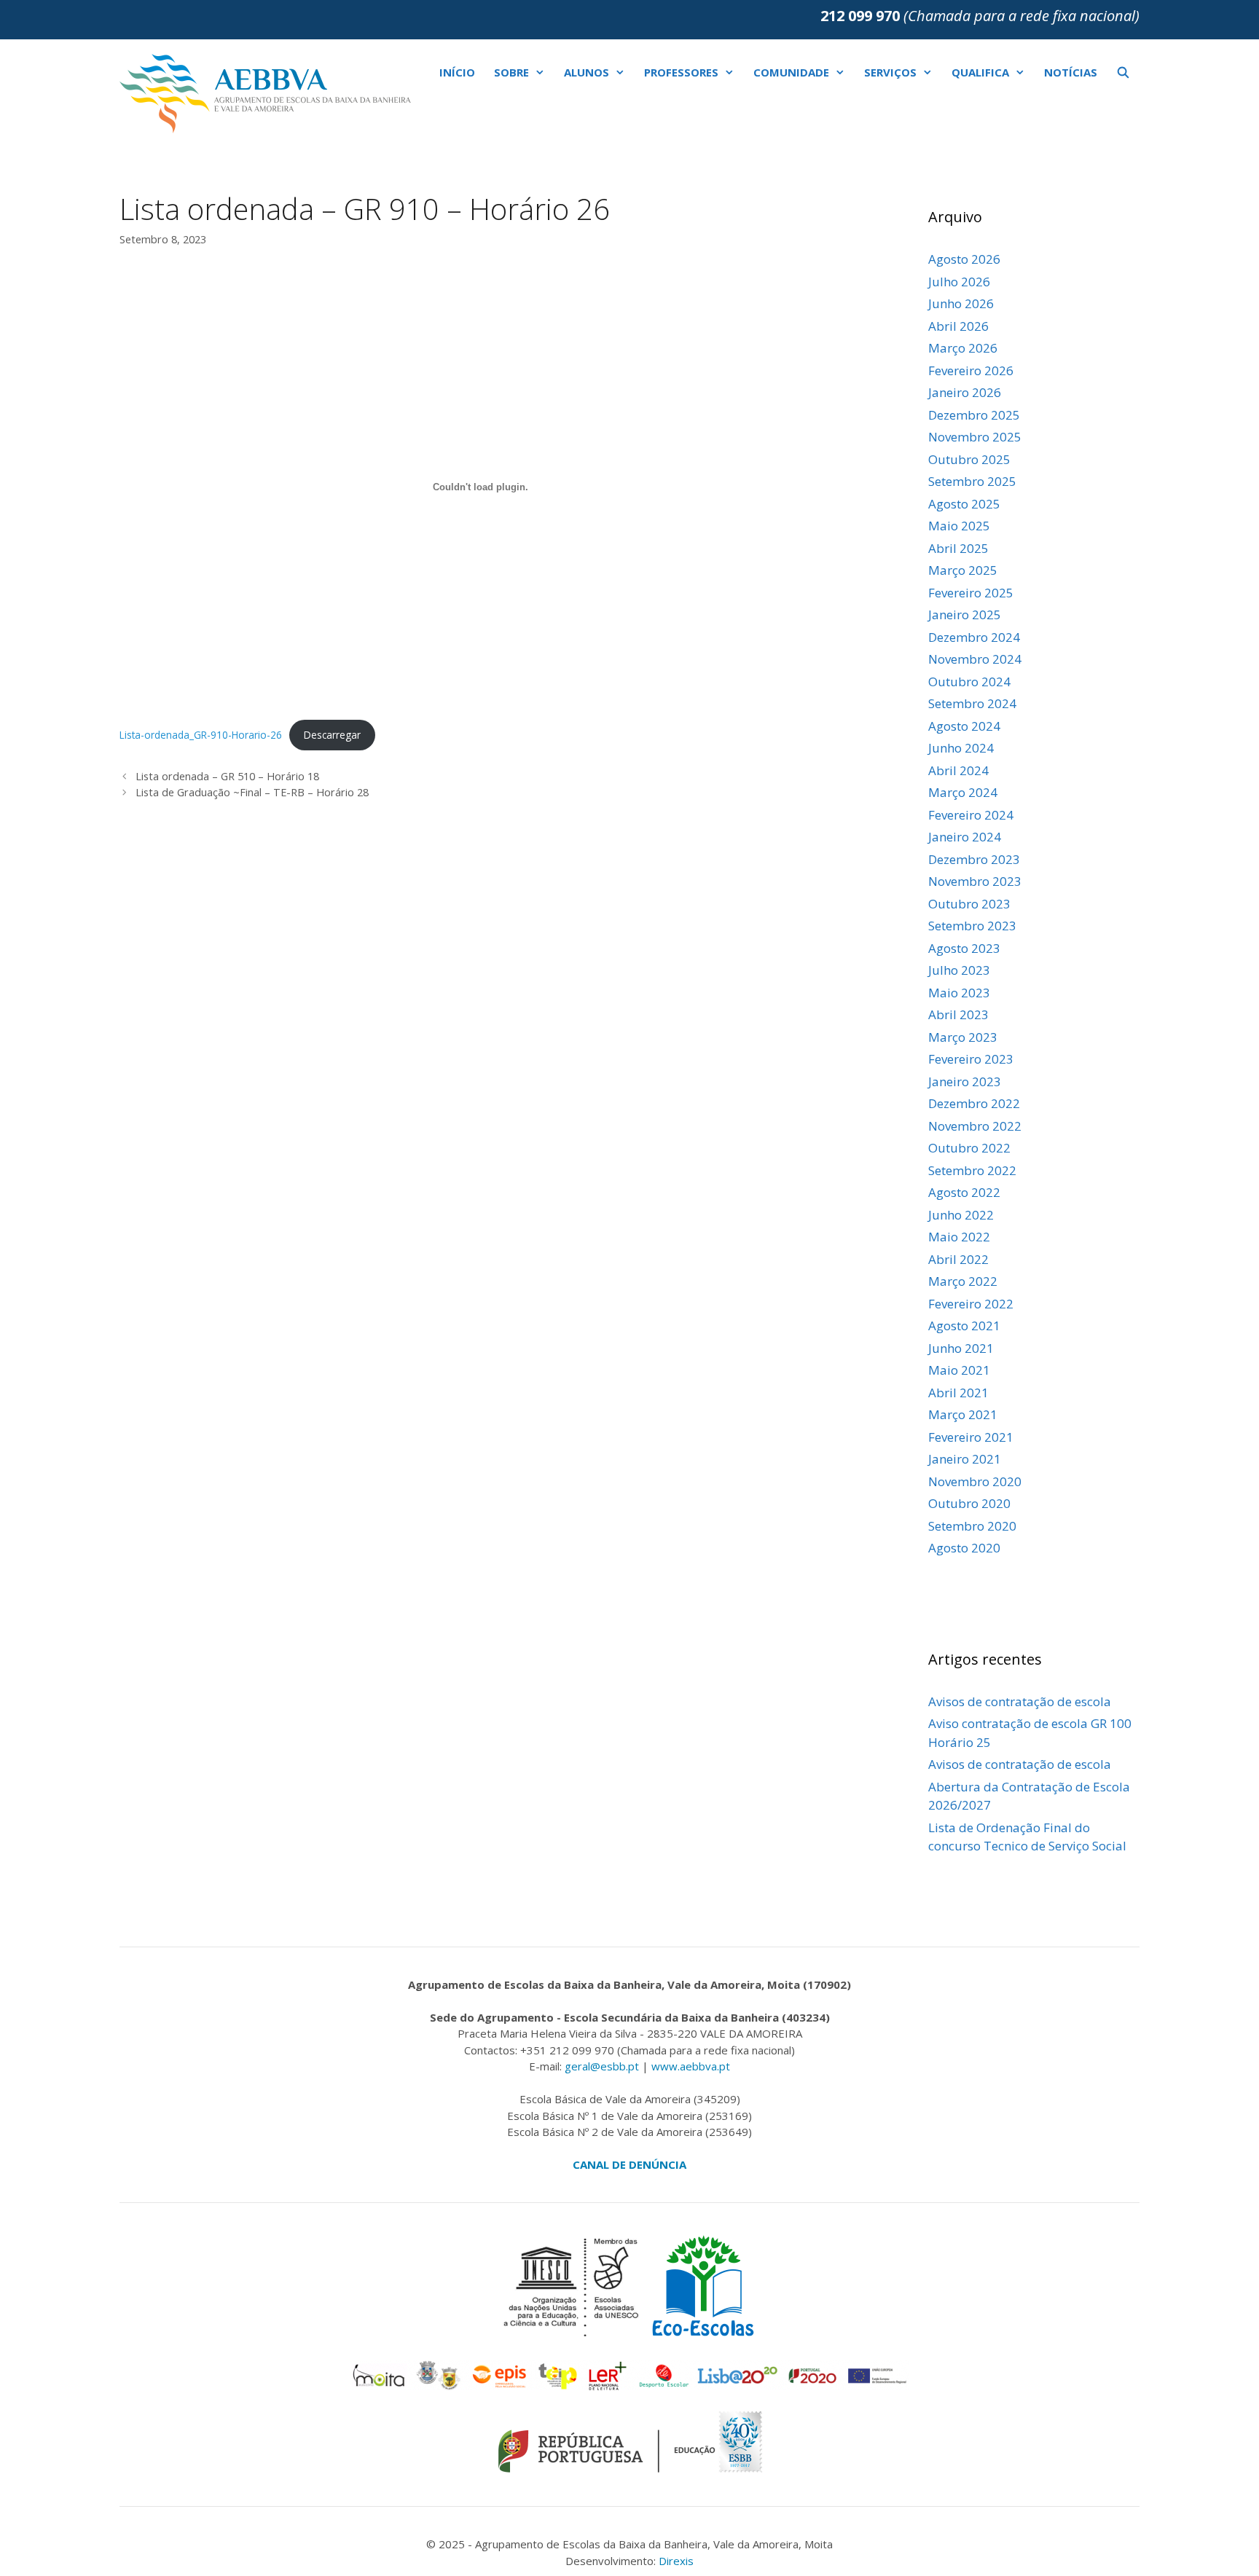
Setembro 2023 (972, 926)
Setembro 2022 (972, 1170)
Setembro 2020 (972, 1526)
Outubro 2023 (969, 904)
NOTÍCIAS (1071, 72)
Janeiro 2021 (965, 1459)
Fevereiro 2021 (971, 1437)
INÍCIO (457, 72)
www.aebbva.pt (691, 2066)
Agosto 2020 (964, 1548)
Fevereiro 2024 (971, 815)
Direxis (676, 2561)
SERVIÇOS (890, 72)
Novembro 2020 (975, 1481)
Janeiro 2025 (965, 614)
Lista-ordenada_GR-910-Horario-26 (201, 735)
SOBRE (511, 72)
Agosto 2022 (964, 1192)
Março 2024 (963, 792)
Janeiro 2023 (965, 1081)
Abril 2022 (958, 1259)
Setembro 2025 (972, 481)
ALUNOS (587, 72)
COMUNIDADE (791, 72)
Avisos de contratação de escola (1020, 1701)
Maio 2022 (959, 1237)
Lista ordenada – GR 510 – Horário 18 (227, 776)
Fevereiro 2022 (971, 1304)
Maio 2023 (959, 993)
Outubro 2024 (969, 682)
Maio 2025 (959, 526)
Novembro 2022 (975, 1126)
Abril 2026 (958, 326)
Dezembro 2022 (974, 1103)
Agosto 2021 (964, 1326)
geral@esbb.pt (602, 2066)
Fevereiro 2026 (971, 370)
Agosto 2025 (964, 504)
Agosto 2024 (964, 726)
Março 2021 (963, 1414)
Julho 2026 (959, 282)
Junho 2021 (961, 1348)
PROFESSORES (681, 72)
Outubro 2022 (969, 1148)
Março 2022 (963, 1281)
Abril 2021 (958, 1393)
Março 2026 (963, 348)
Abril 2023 (958, 1014)
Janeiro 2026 (965, 392)
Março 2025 (963, 570)
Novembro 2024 (975, 659)
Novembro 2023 (975, 881)
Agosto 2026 (964, 259)
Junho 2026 (961, 303)
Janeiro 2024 (965, 837)
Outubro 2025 (969, 459)
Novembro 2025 (975, 437)
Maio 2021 (959, 1370)
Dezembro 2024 (974, 637)
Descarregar (332, 735)
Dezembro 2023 (974, 859)
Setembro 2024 (972, 703)
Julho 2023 (959, 970)
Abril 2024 (958, 770)
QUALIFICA (980, 72)
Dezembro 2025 (974, 415)
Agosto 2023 (964, 948)
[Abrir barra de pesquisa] (1123, 72)
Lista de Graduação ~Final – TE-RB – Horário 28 (252, 792)
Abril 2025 (958, 548)
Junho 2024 (961, 748)
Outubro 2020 (969, 1503)
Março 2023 (963, 1037)
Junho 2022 (961, 1215)
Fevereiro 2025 (971, 593)
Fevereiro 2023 (971, 1059)
